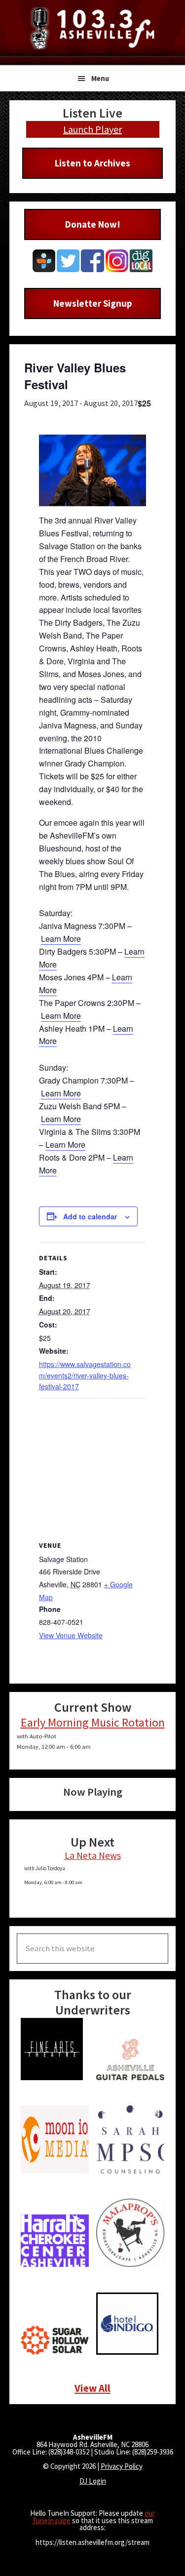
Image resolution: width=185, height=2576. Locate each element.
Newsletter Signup (93, 303)
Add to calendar (90, 1216)
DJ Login (93, 2481)
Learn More (61, 939)
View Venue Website (71, 1635)
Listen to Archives (92, 163)
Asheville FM (93, 28)
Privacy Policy (122, 2466)
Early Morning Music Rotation (93, 1722)
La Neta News (93, 1855)
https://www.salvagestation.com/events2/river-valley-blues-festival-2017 (85, 1375)
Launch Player (92, 129)
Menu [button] (100, 78)
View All (92, 2388)
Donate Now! (93, 224)
